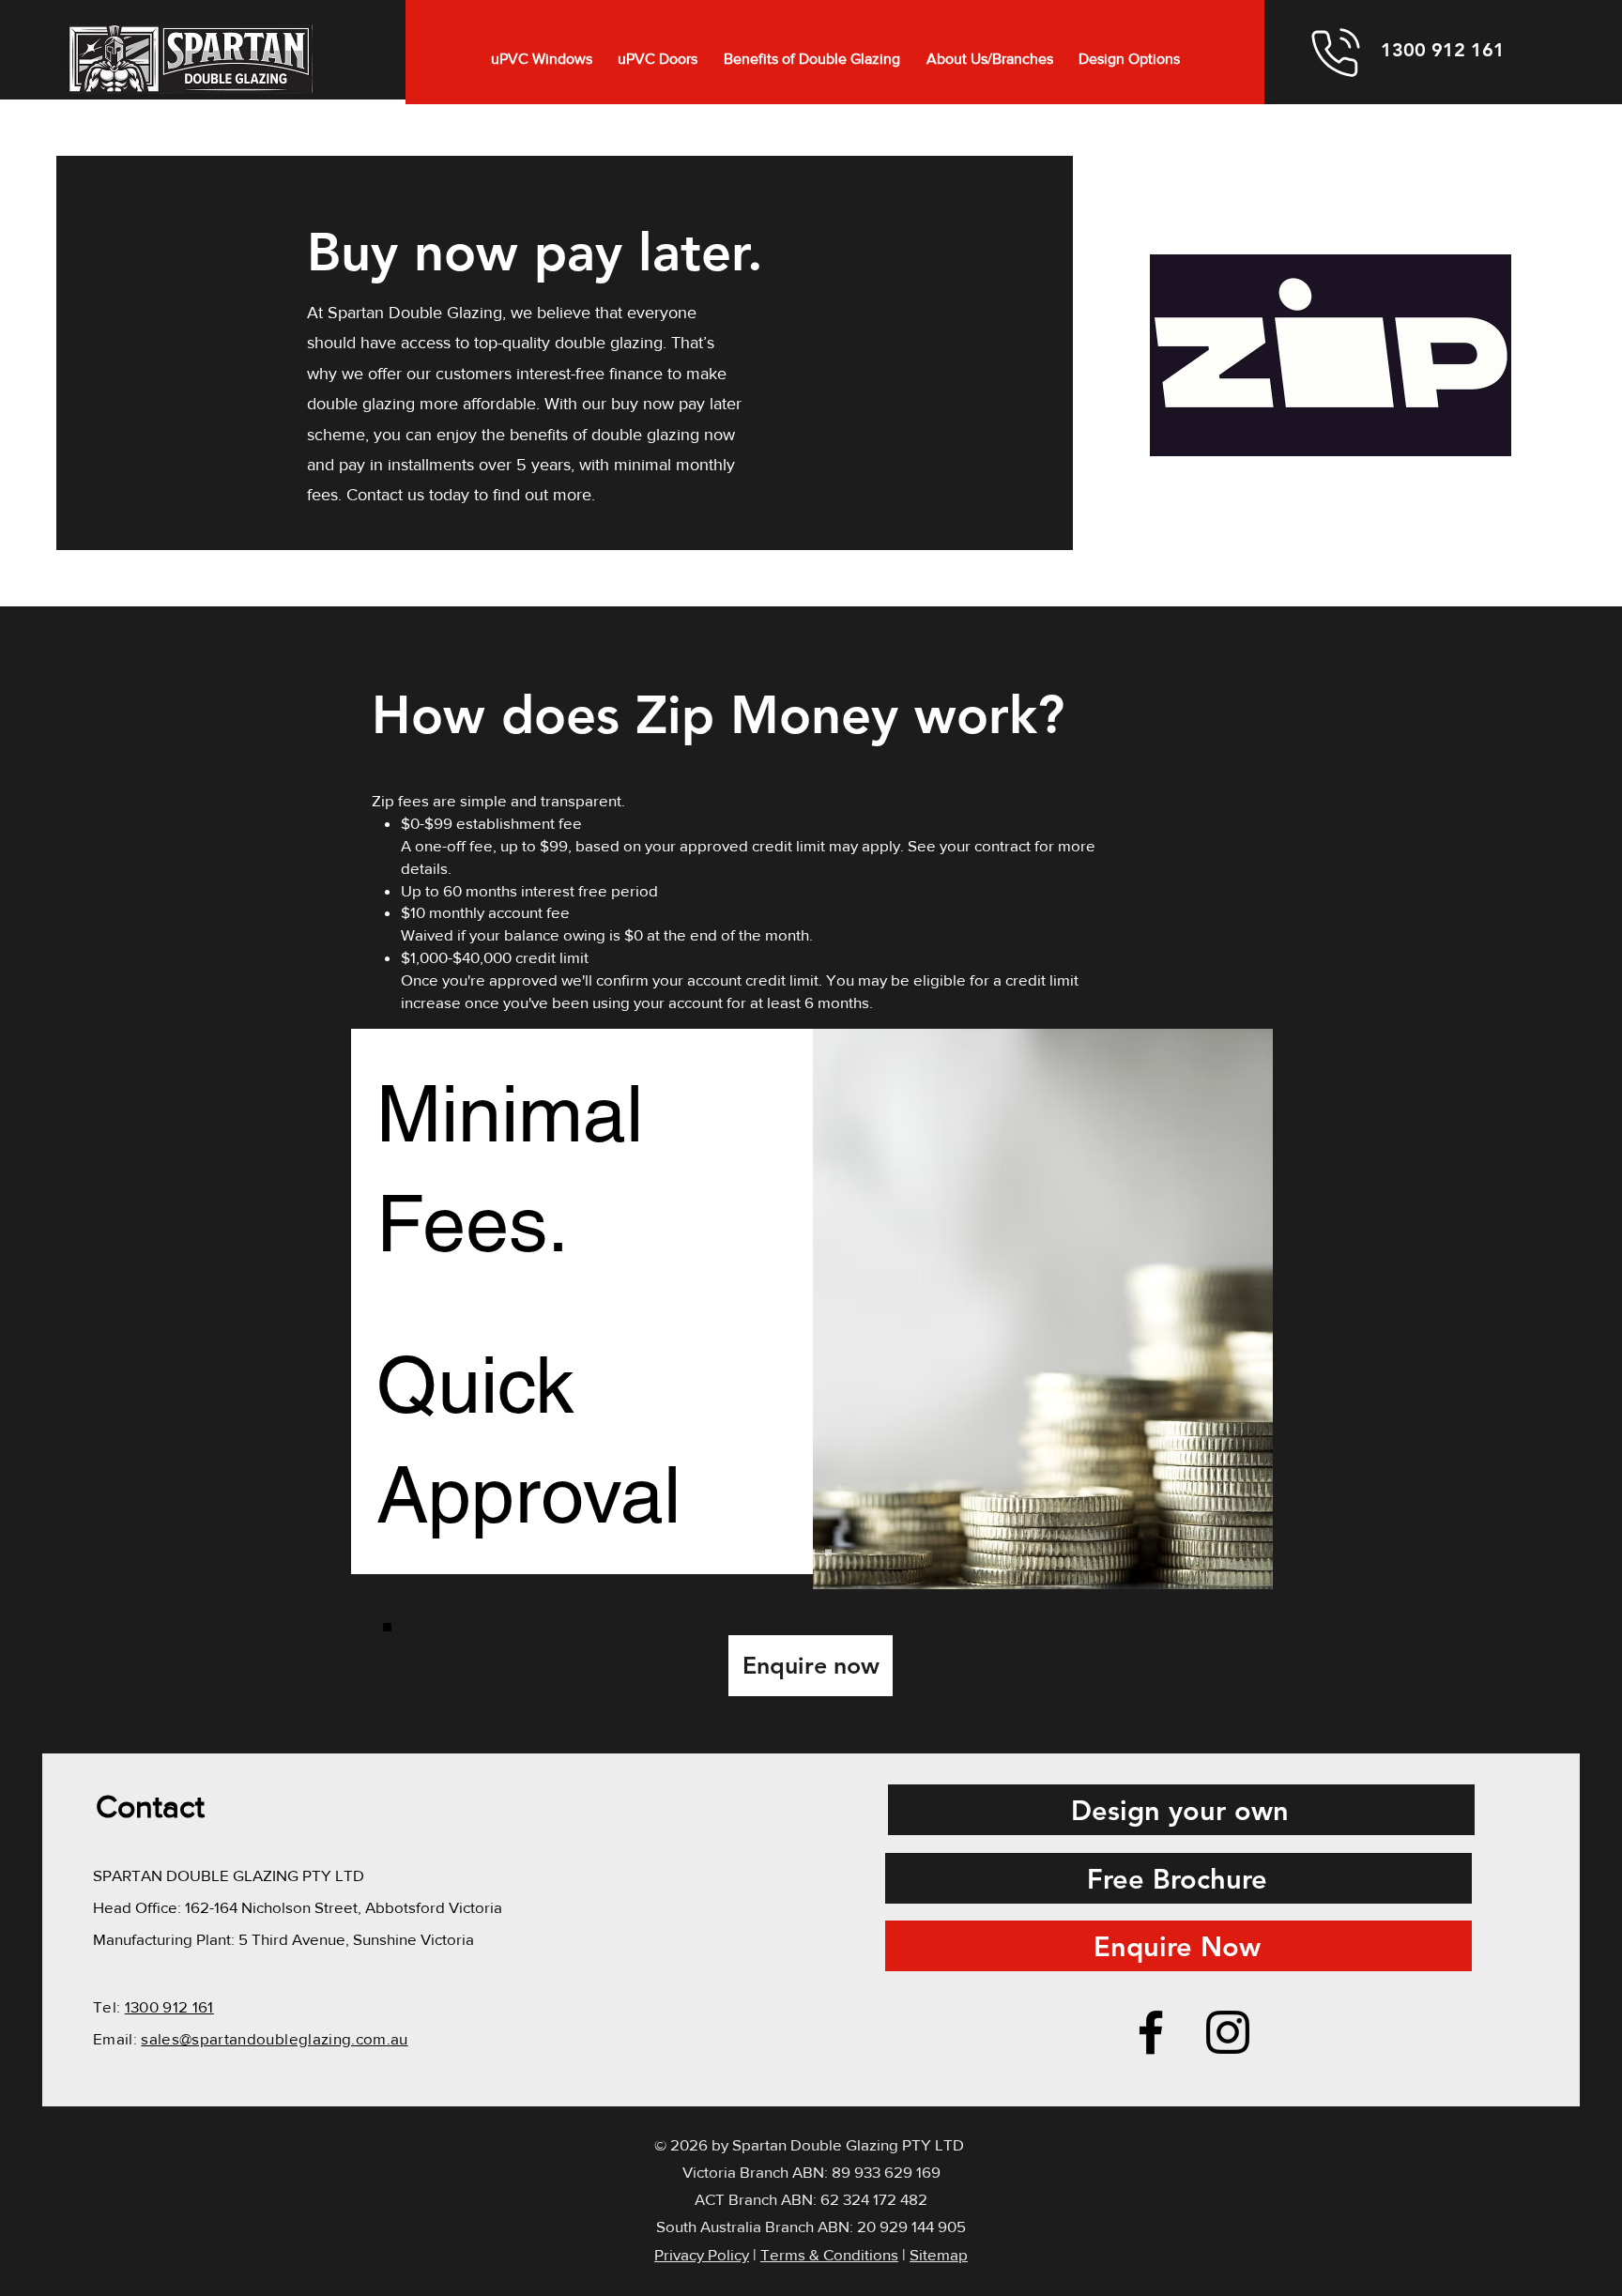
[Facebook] (1151, 2032)
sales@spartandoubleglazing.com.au (274, 2038)
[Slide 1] (795, 1553)
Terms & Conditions (829, 2254)
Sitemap (939, 2254)
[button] (542, 59)
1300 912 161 (169, 2006)
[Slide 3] (828, 1553)
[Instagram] (1228, 2032)
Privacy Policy (702, 2254)
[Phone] (1336, 52)
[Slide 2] (811, 1553)
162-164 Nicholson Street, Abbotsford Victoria (344, 1907)
